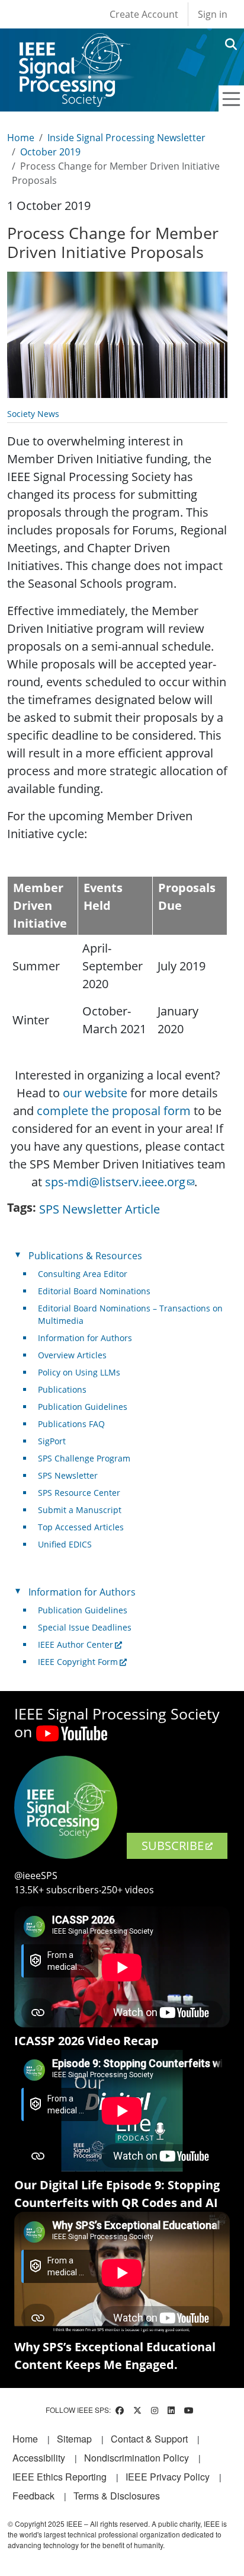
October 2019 (50, 152)
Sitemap (74, 2439)
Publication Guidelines (83, 1407)
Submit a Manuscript (80, 1510)
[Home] (74, 44)
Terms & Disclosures (117, 2496)
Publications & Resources (85, 1256)
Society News (33, 414)
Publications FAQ (71, 1424)
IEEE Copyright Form (78, 1662)
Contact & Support (149, 2439)
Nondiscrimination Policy (137, 2458)
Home (21, 138)
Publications (62, 1389)
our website (95, 1093)
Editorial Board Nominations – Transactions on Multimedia (130, 1314)
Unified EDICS (65, 1544)
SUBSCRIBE (173, 1846)
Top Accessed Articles (81, 1527)
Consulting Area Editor (83, 1274)
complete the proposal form (114, 1111)
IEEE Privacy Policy (168, 2477)
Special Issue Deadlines (85, 1627)
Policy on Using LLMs (79, 1372)
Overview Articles (72, 1355)
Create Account (144, 14)
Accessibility (39, 2458)
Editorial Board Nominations (94, 1291)
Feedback (33, 2496)
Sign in (213, 14)
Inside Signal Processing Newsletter (126, 138)
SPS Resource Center (79, 1493)
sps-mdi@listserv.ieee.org (115, 1182)
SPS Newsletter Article (99, 1209)
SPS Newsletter (68, 1475)
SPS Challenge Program (84, 1458)
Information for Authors (85, 1338)
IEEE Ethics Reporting (60, 2477)
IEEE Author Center (76, 1644)
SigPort (52, 1441)
